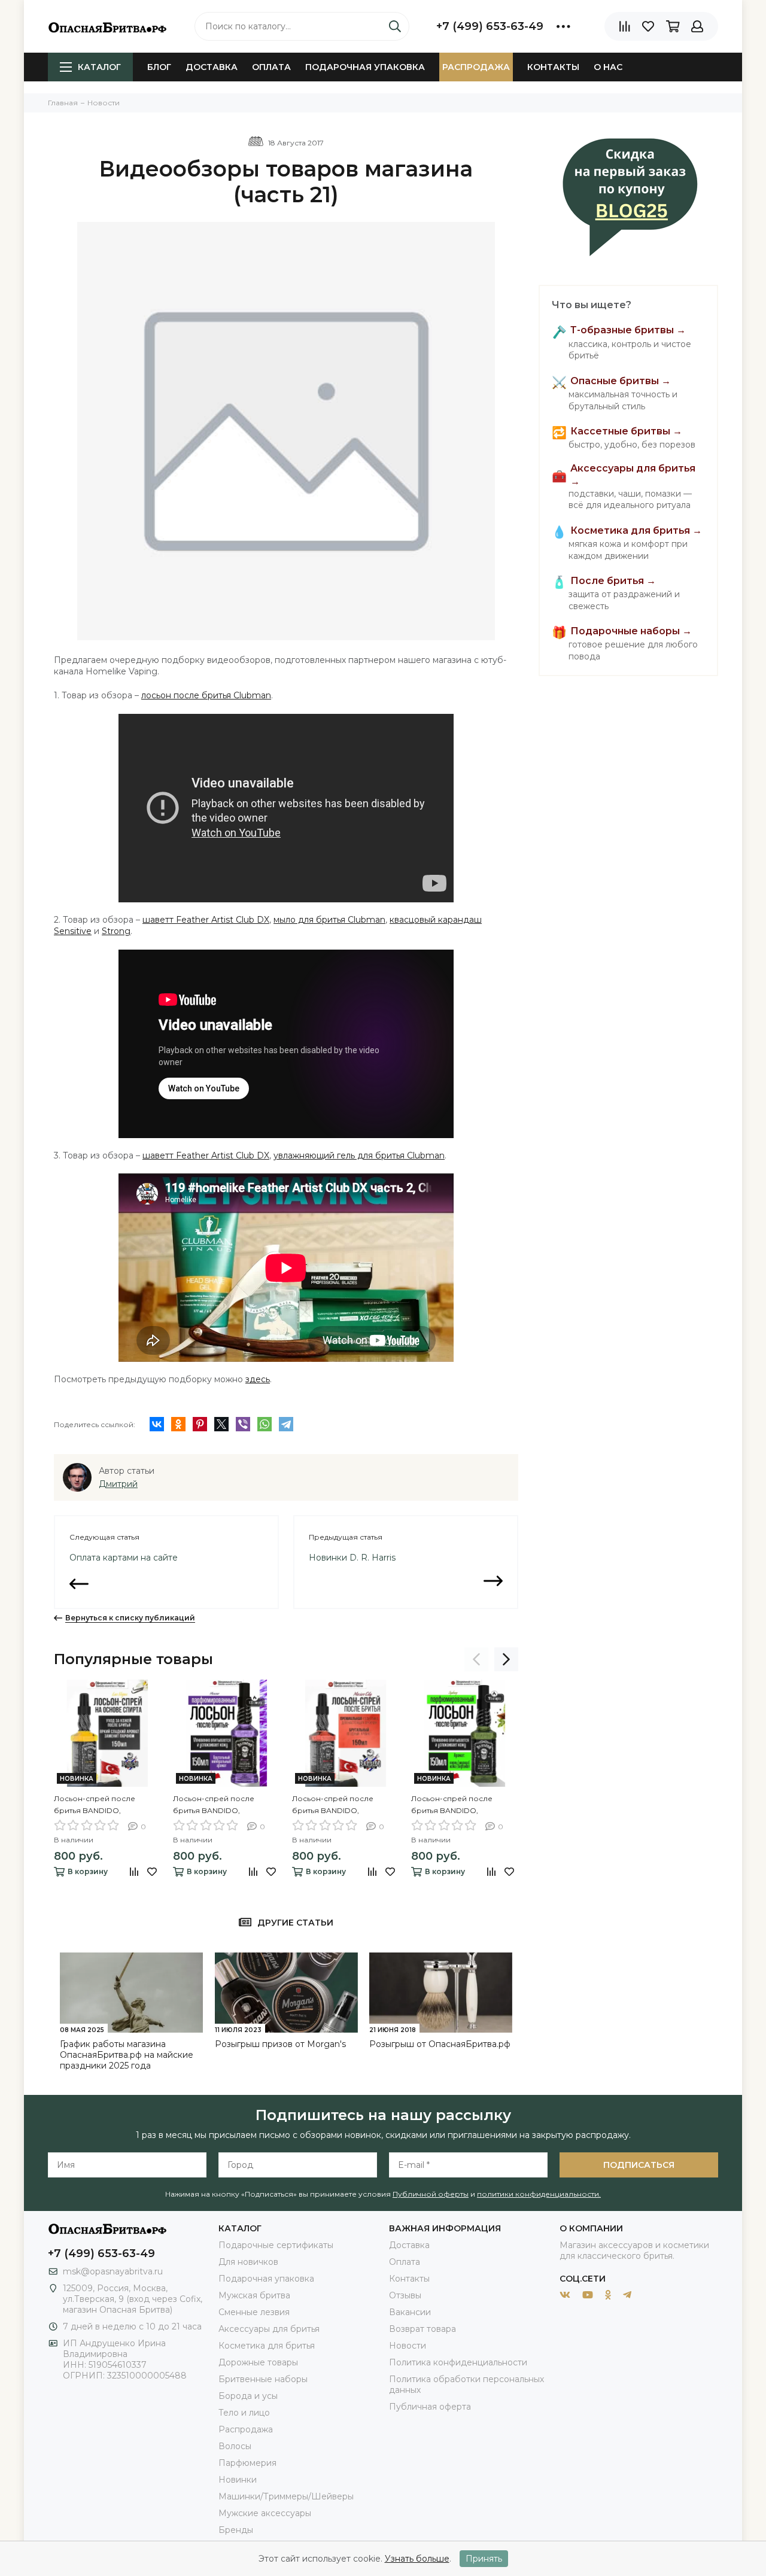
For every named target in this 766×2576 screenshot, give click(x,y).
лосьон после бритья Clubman (206, 695)
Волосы (235, 2446)
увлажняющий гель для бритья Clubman (359, 1155)
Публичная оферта (430, 2407)
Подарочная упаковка (365, 67)
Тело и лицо (244, 2413)
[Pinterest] (200, 1424)
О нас (608, 67)
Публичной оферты (431, 2194)
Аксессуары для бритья (269, 2329)
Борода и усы (248, 2396)
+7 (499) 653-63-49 (490, 26)
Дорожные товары (258, 2362)
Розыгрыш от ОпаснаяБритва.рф (440, 2044)
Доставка (212, 67)
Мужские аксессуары (265, 2513)
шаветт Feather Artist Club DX (206, 920)
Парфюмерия (247, 2463)
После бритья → (613, 581)
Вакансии (410, 2312)
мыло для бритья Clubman (329, 920)
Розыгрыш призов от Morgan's (280, 2044)
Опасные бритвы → (621, 381)
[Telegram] (286, 1424)
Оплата (271, 67)
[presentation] (476, 1659)
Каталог (99, 67)
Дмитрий (118, 1484)
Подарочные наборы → (631, 631)
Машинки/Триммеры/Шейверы (286, 2496)
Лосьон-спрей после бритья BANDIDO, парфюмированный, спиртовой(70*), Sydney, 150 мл (463, 1805)
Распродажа (476, 67)
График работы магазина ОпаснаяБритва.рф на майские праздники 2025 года (127, 2055)
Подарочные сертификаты (276, 2245)
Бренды (236, 2530)
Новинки (238, 2480)
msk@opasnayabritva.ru (113, 2271)
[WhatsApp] (265, 1424)
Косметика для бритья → (636, 530)
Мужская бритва (254, 2295)
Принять (484, 2559)
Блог (159, 67)
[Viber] (243, 1424)
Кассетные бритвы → (626, 431)
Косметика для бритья (267, 2346)
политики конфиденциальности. (539, 2194)
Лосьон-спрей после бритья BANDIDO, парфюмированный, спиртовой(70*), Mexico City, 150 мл (344, 1805)
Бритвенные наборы (263, 2379)
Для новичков (248, 2262)
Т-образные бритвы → (628, 331)
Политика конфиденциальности (458, 2362)
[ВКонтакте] (157, 1424)
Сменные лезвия (254, 2312)
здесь (258, 1379)
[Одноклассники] (178, 1424)
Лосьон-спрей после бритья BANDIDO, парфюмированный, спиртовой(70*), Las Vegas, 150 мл (103, 1805)
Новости (408, 2346)
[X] (221, 1424)
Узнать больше (417, 2559)
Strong (116, 931)
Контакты (553, 67)
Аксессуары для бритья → (633, 475)
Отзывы (405, 2295)
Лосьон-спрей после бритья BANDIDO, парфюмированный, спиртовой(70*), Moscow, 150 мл (226, 1805)
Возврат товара (422, 2329)
